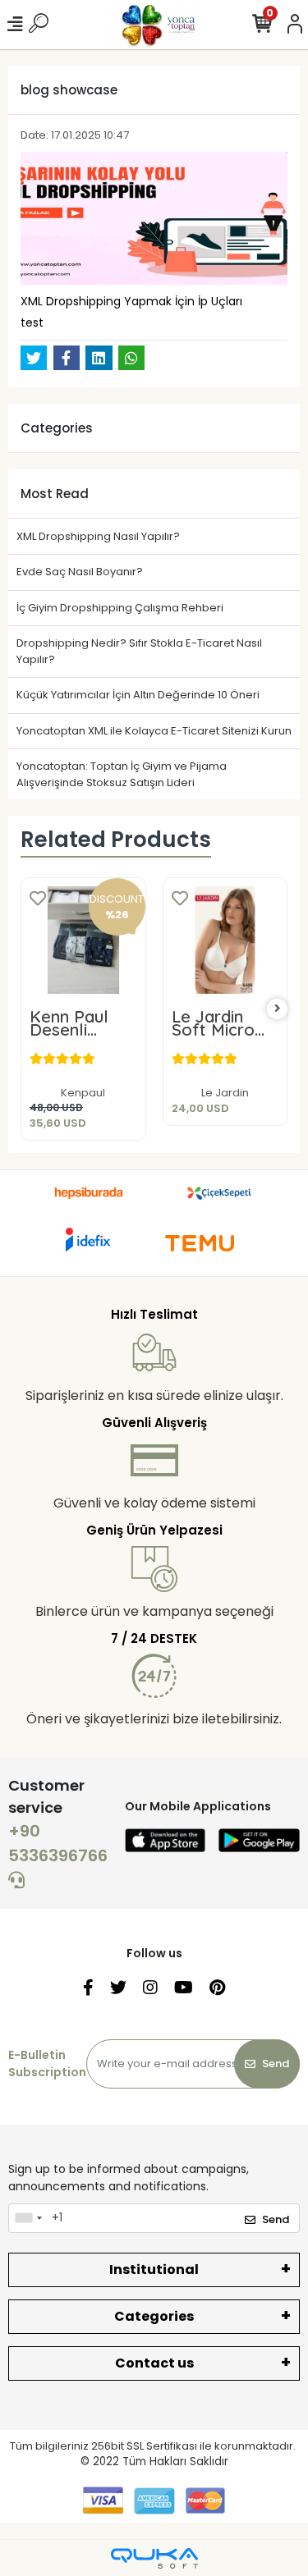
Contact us (154, 2363)
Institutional (154, 2269)
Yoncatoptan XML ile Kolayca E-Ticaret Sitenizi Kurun (154, 731)
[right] (278, 1009)
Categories (154, 2316)
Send (276, 2064)
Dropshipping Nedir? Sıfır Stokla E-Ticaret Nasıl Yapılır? (139, 651)
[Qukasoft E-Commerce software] (154, 2558)
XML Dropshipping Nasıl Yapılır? (98, 536)
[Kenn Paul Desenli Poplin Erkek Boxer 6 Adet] (83, 940)
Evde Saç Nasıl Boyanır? (80, 572)
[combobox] (28, 2218)
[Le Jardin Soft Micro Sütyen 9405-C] (225, 940)
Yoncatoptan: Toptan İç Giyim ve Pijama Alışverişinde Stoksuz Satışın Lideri (122, 774)
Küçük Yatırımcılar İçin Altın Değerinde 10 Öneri (138, 695)
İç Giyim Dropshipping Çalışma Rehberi (120, 608)
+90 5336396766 (58, 1843)
